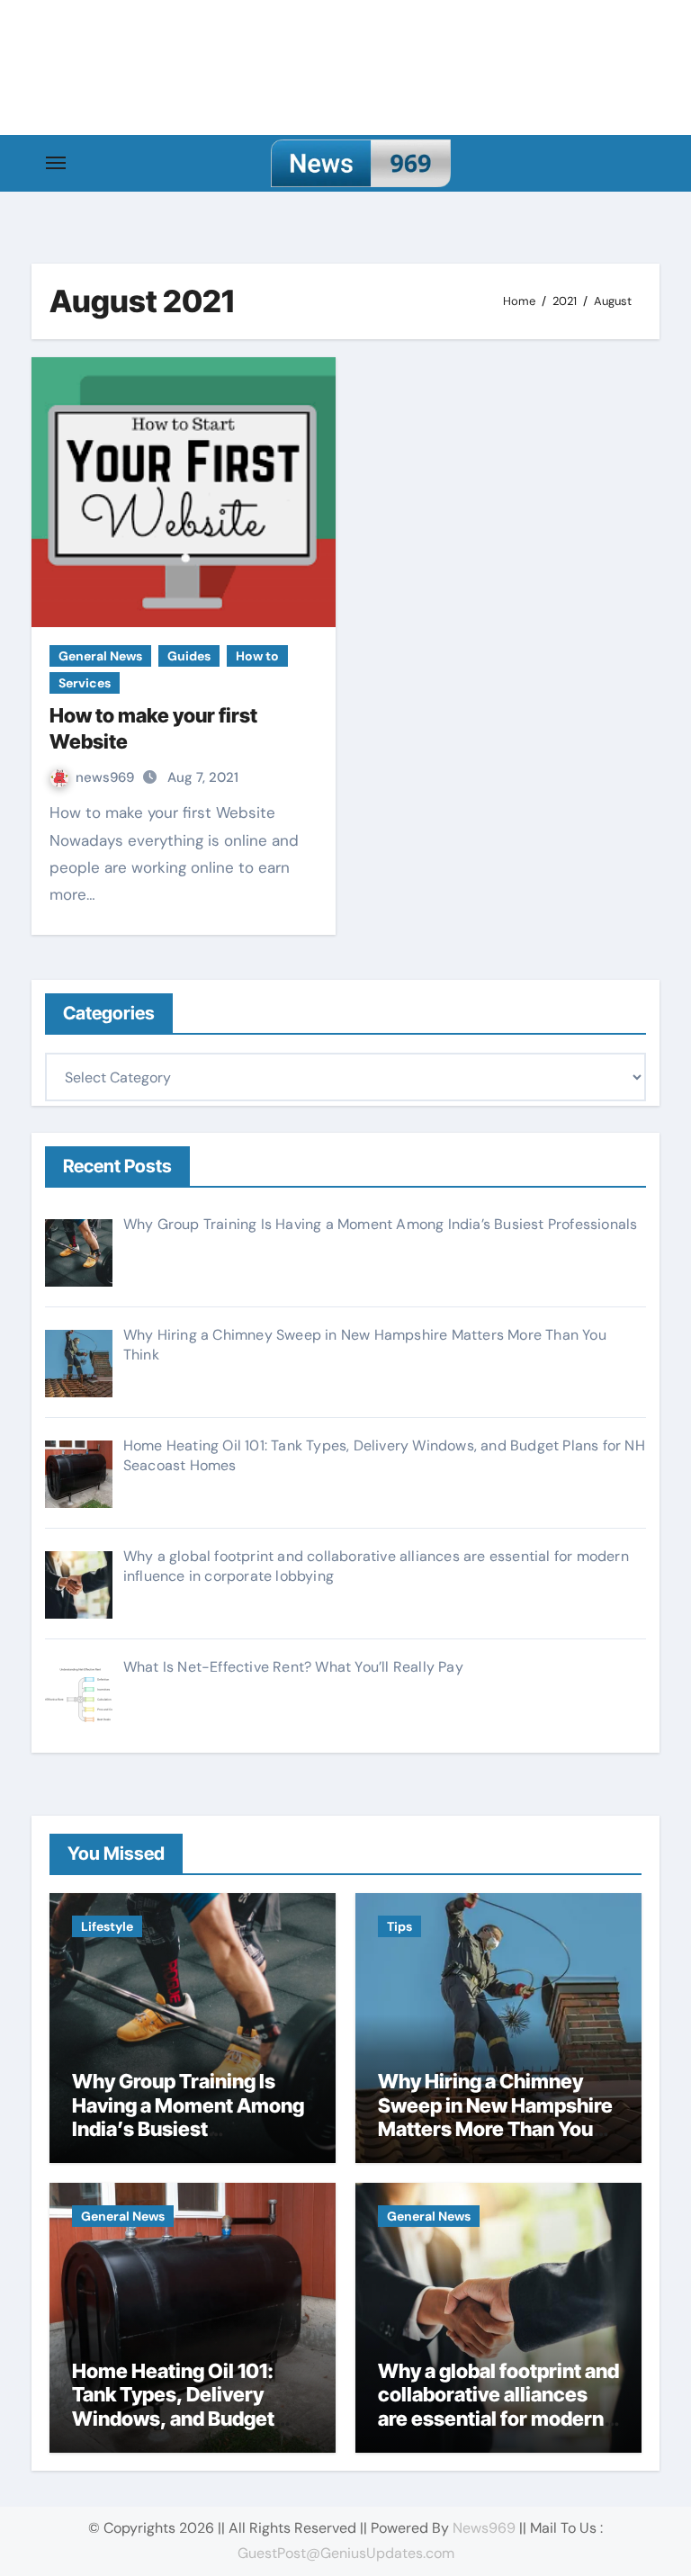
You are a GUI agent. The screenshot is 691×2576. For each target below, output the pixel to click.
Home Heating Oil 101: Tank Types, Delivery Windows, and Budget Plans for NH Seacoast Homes (174, 2419)
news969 (107, 777)
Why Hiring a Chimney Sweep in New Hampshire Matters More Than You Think (495, 2117)
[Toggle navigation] (56, 163)
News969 (484, 2528)
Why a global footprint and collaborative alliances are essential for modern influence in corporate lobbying (498, 2419)
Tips (399, 1926)
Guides (189, 656)
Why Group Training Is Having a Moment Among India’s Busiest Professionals (188, 2117)
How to (257, 656)
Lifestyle (107, 1926)
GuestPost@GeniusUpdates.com (346, 2553)
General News (100, 656)
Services (85, 683)
